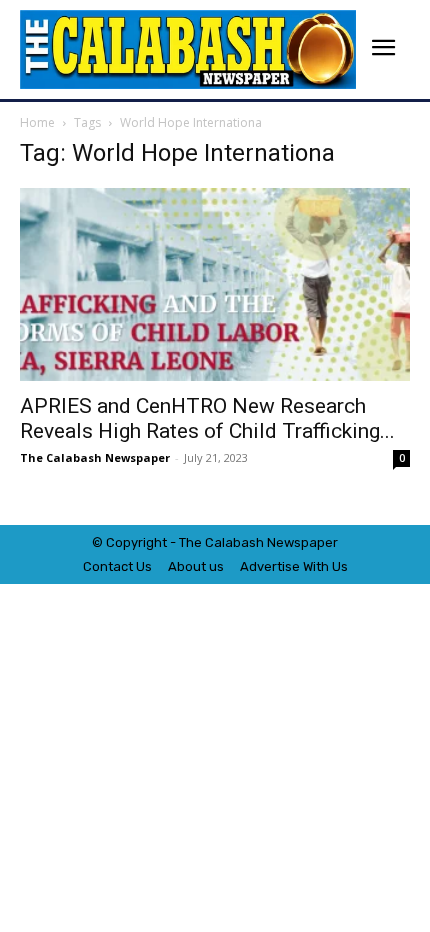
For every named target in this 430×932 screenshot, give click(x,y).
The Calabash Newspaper (95, 457)
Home (37, 122)
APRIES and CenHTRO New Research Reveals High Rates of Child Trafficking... (207, 418)
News (284, 542)
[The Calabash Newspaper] (188, 49)
